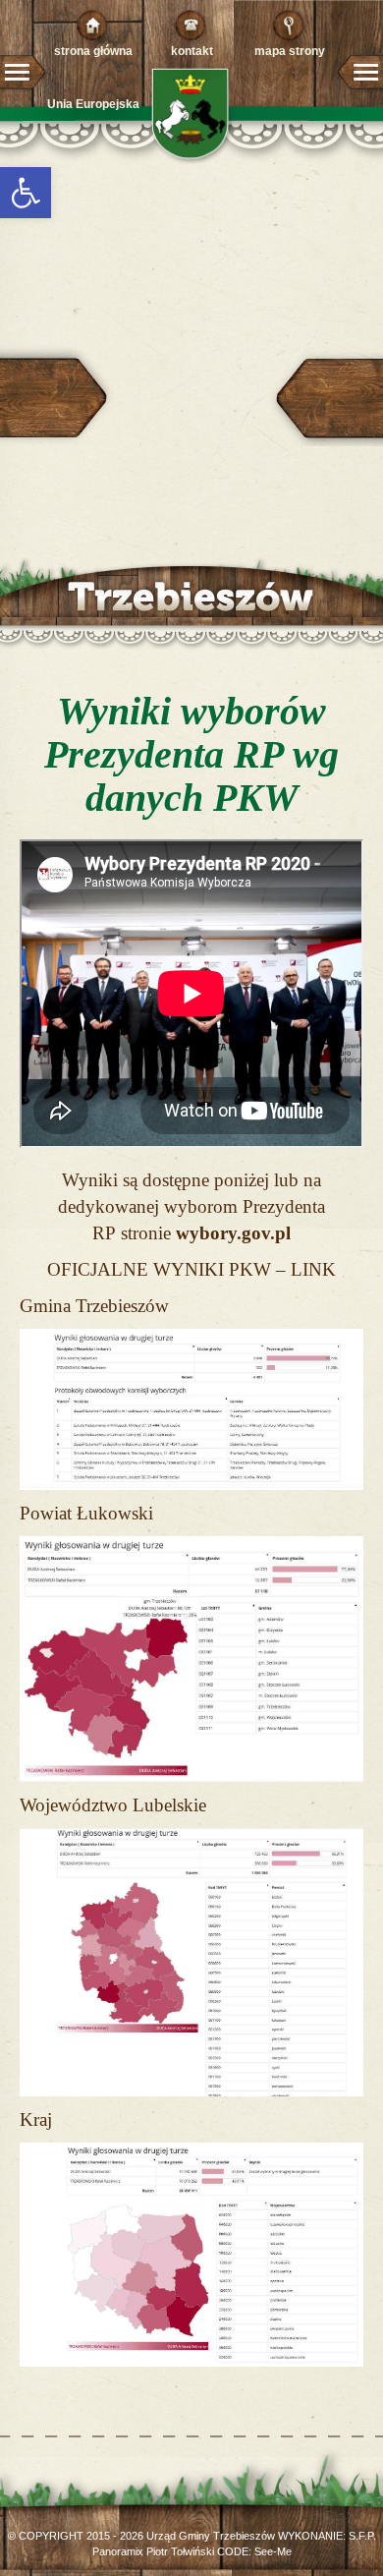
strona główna (93, 51)
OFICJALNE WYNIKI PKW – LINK (191, 1269)
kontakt (192, 51)
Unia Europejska (93, 104)
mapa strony (290, 51)
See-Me (273, 2551)
